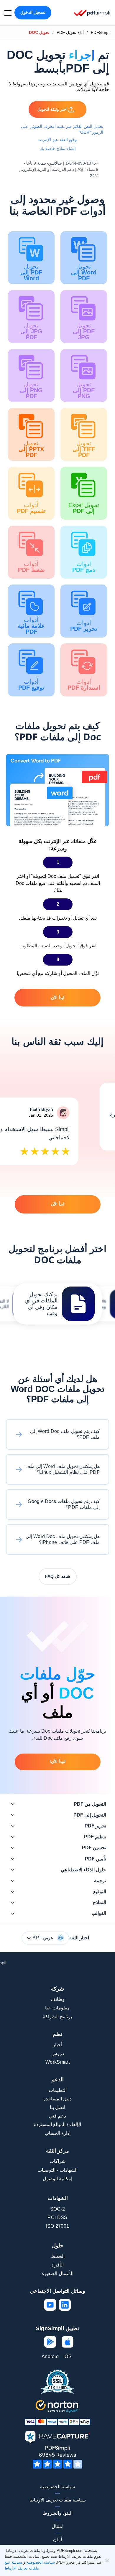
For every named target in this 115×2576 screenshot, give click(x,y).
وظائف (58, 1999)
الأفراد (57, 2265)
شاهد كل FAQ (58, 1576)
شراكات (57, 2161)
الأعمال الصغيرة (57, 2273)
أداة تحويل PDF (70, 32)
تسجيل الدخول (33, 12)
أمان (57, 2540)
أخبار (57, 2045)
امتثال (57, 2526)
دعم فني (57, 2116)
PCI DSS (57, 2217)
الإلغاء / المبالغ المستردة (57, 2124)
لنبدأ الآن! (57, 1762)
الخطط (58, 2256)
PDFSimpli (101, 32)
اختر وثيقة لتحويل (52, 109)
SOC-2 (58, 2209)
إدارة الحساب (57, 2133)
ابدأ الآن (58, 998)
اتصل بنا (57, 2107)
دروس (58, 2053)
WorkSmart (57, 2062)
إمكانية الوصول (57, 2179)
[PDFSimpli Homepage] (92, 13)
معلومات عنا (57, 2008)
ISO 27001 (58, 2226)
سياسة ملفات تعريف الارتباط (58, 2500)
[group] (57, 1304)
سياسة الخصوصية (57, 2487)
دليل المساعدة (57, 2099)
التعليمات (58, 2090)
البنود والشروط (58, 2513)
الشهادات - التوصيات (57, 2170)
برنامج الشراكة (57, 2017)
